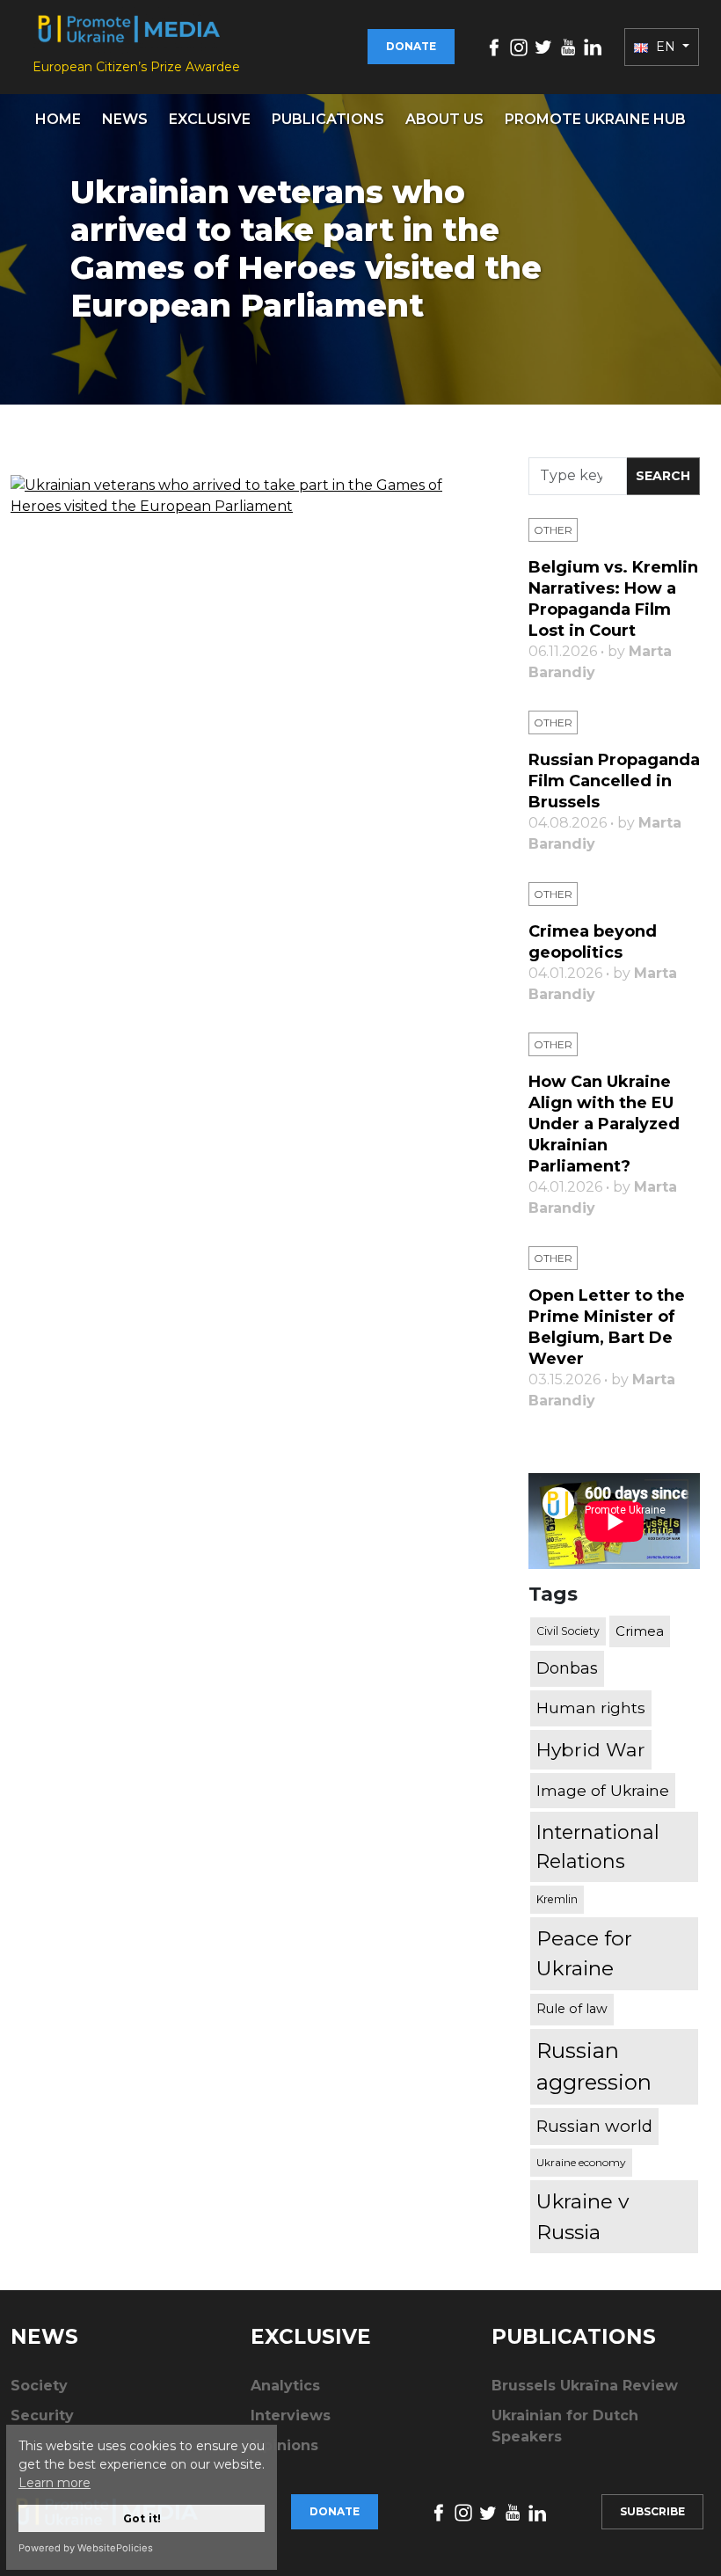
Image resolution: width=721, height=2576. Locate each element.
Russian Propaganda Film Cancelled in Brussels (614, 781)
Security (42, 2415)
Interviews (291, 2415)
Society (39, 2386)
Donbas (567, 1668)
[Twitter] (543, 46)
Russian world (594, 2126)
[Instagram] (519, 46)
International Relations (598, 1846)
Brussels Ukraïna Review (585, 2386)
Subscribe (652, 2511)
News (125, 119)
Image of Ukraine (603, 1790)
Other (553, 530)
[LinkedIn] (593, 46)
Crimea (640, 1631)
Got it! (142, 2518)
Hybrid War (591, 1749)
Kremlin (557, 1899)
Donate (411, 46)
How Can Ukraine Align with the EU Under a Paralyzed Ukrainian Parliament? (604, 1124)
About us (444, 119)
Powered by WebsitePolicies (86, 2548)
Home (58, 119)
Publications (328, 119)
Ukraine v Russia (583, 2216)
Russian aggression (594, 2066)
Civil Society (568, 1631)
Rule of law (572, 2009)
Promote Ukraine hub (595, 119)
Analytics (285, 2386)
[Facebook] (494, 46)
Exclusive (210, 119)
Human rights (591, 1708)
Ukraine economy (581, 2162)
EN (666, 47)
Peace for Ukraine (584, 1954)
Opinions (284, 2445)
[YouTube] (568, 46)
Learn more (55, 2483)
